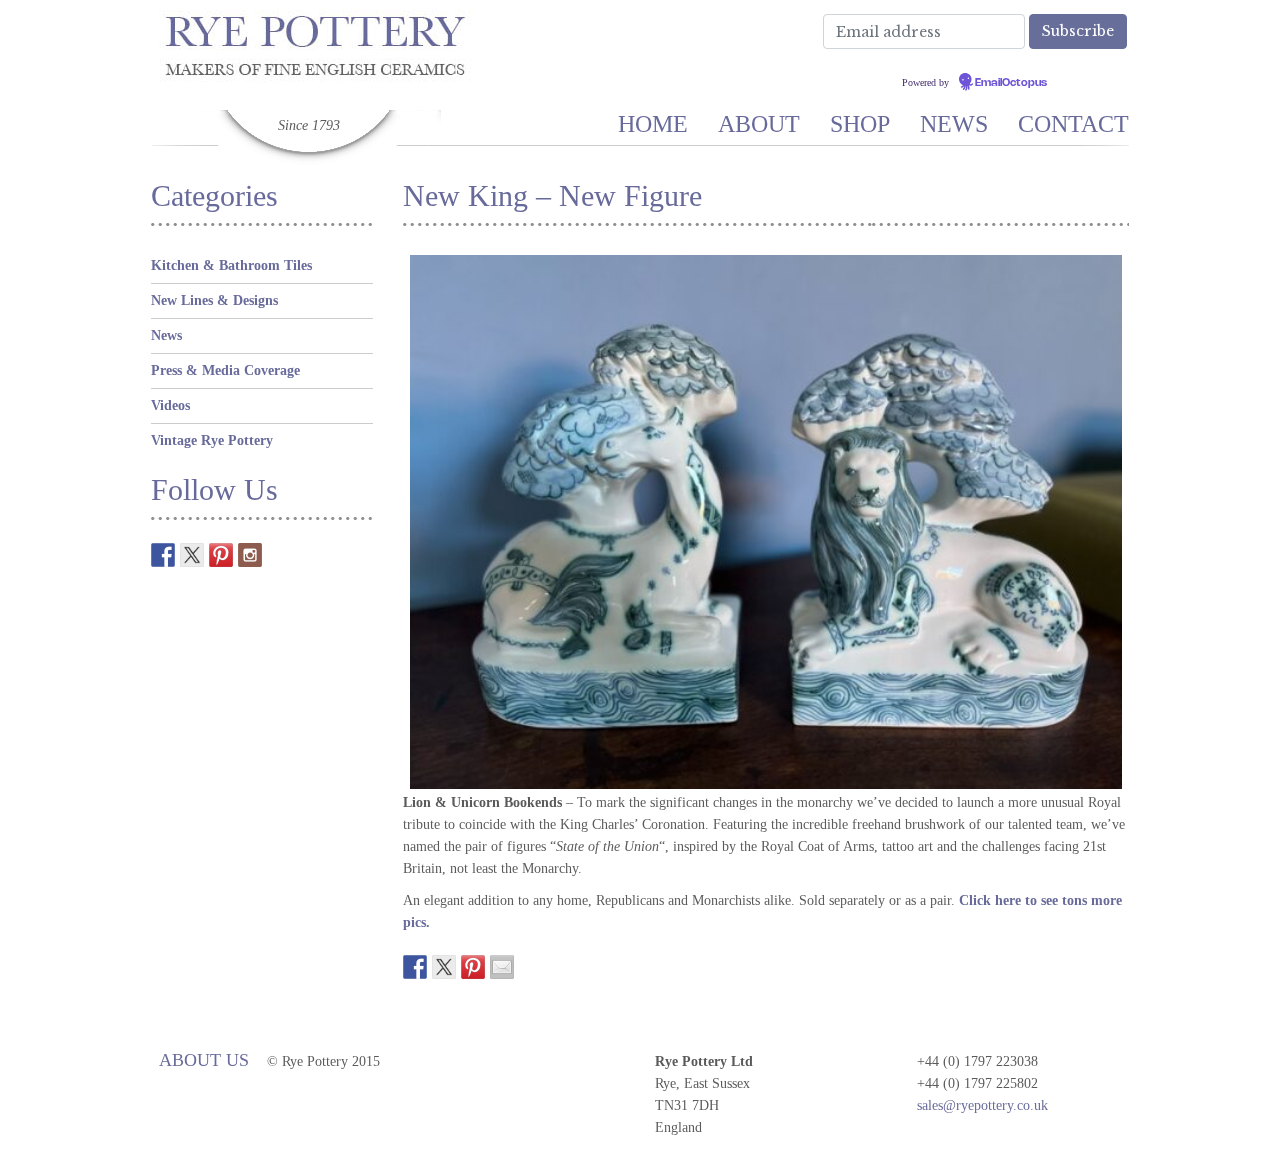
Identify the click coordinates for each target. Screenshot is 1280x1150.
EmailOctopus (1011, 83)
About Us (204, 1060)
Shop (860, 124)
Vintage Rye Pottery (212, 440)
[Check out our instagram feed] (250, 555)
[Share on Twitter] (444, 967)
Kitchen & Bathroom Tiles (231, 265)
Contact (1073, 124)
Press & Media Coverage (225, 370)
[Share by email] (502, 967)
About (759, 124)
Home (653, 124)
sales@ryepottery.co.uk (982, 1105)
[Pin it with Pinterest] (473, 967)
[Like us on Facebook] (163, 555)
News (954, 124)
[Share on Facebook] (415, 967)
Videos (170, 405)
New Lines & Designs (214, 300)
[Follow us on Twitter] (192, 555)
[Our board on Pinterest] (221, 555)
